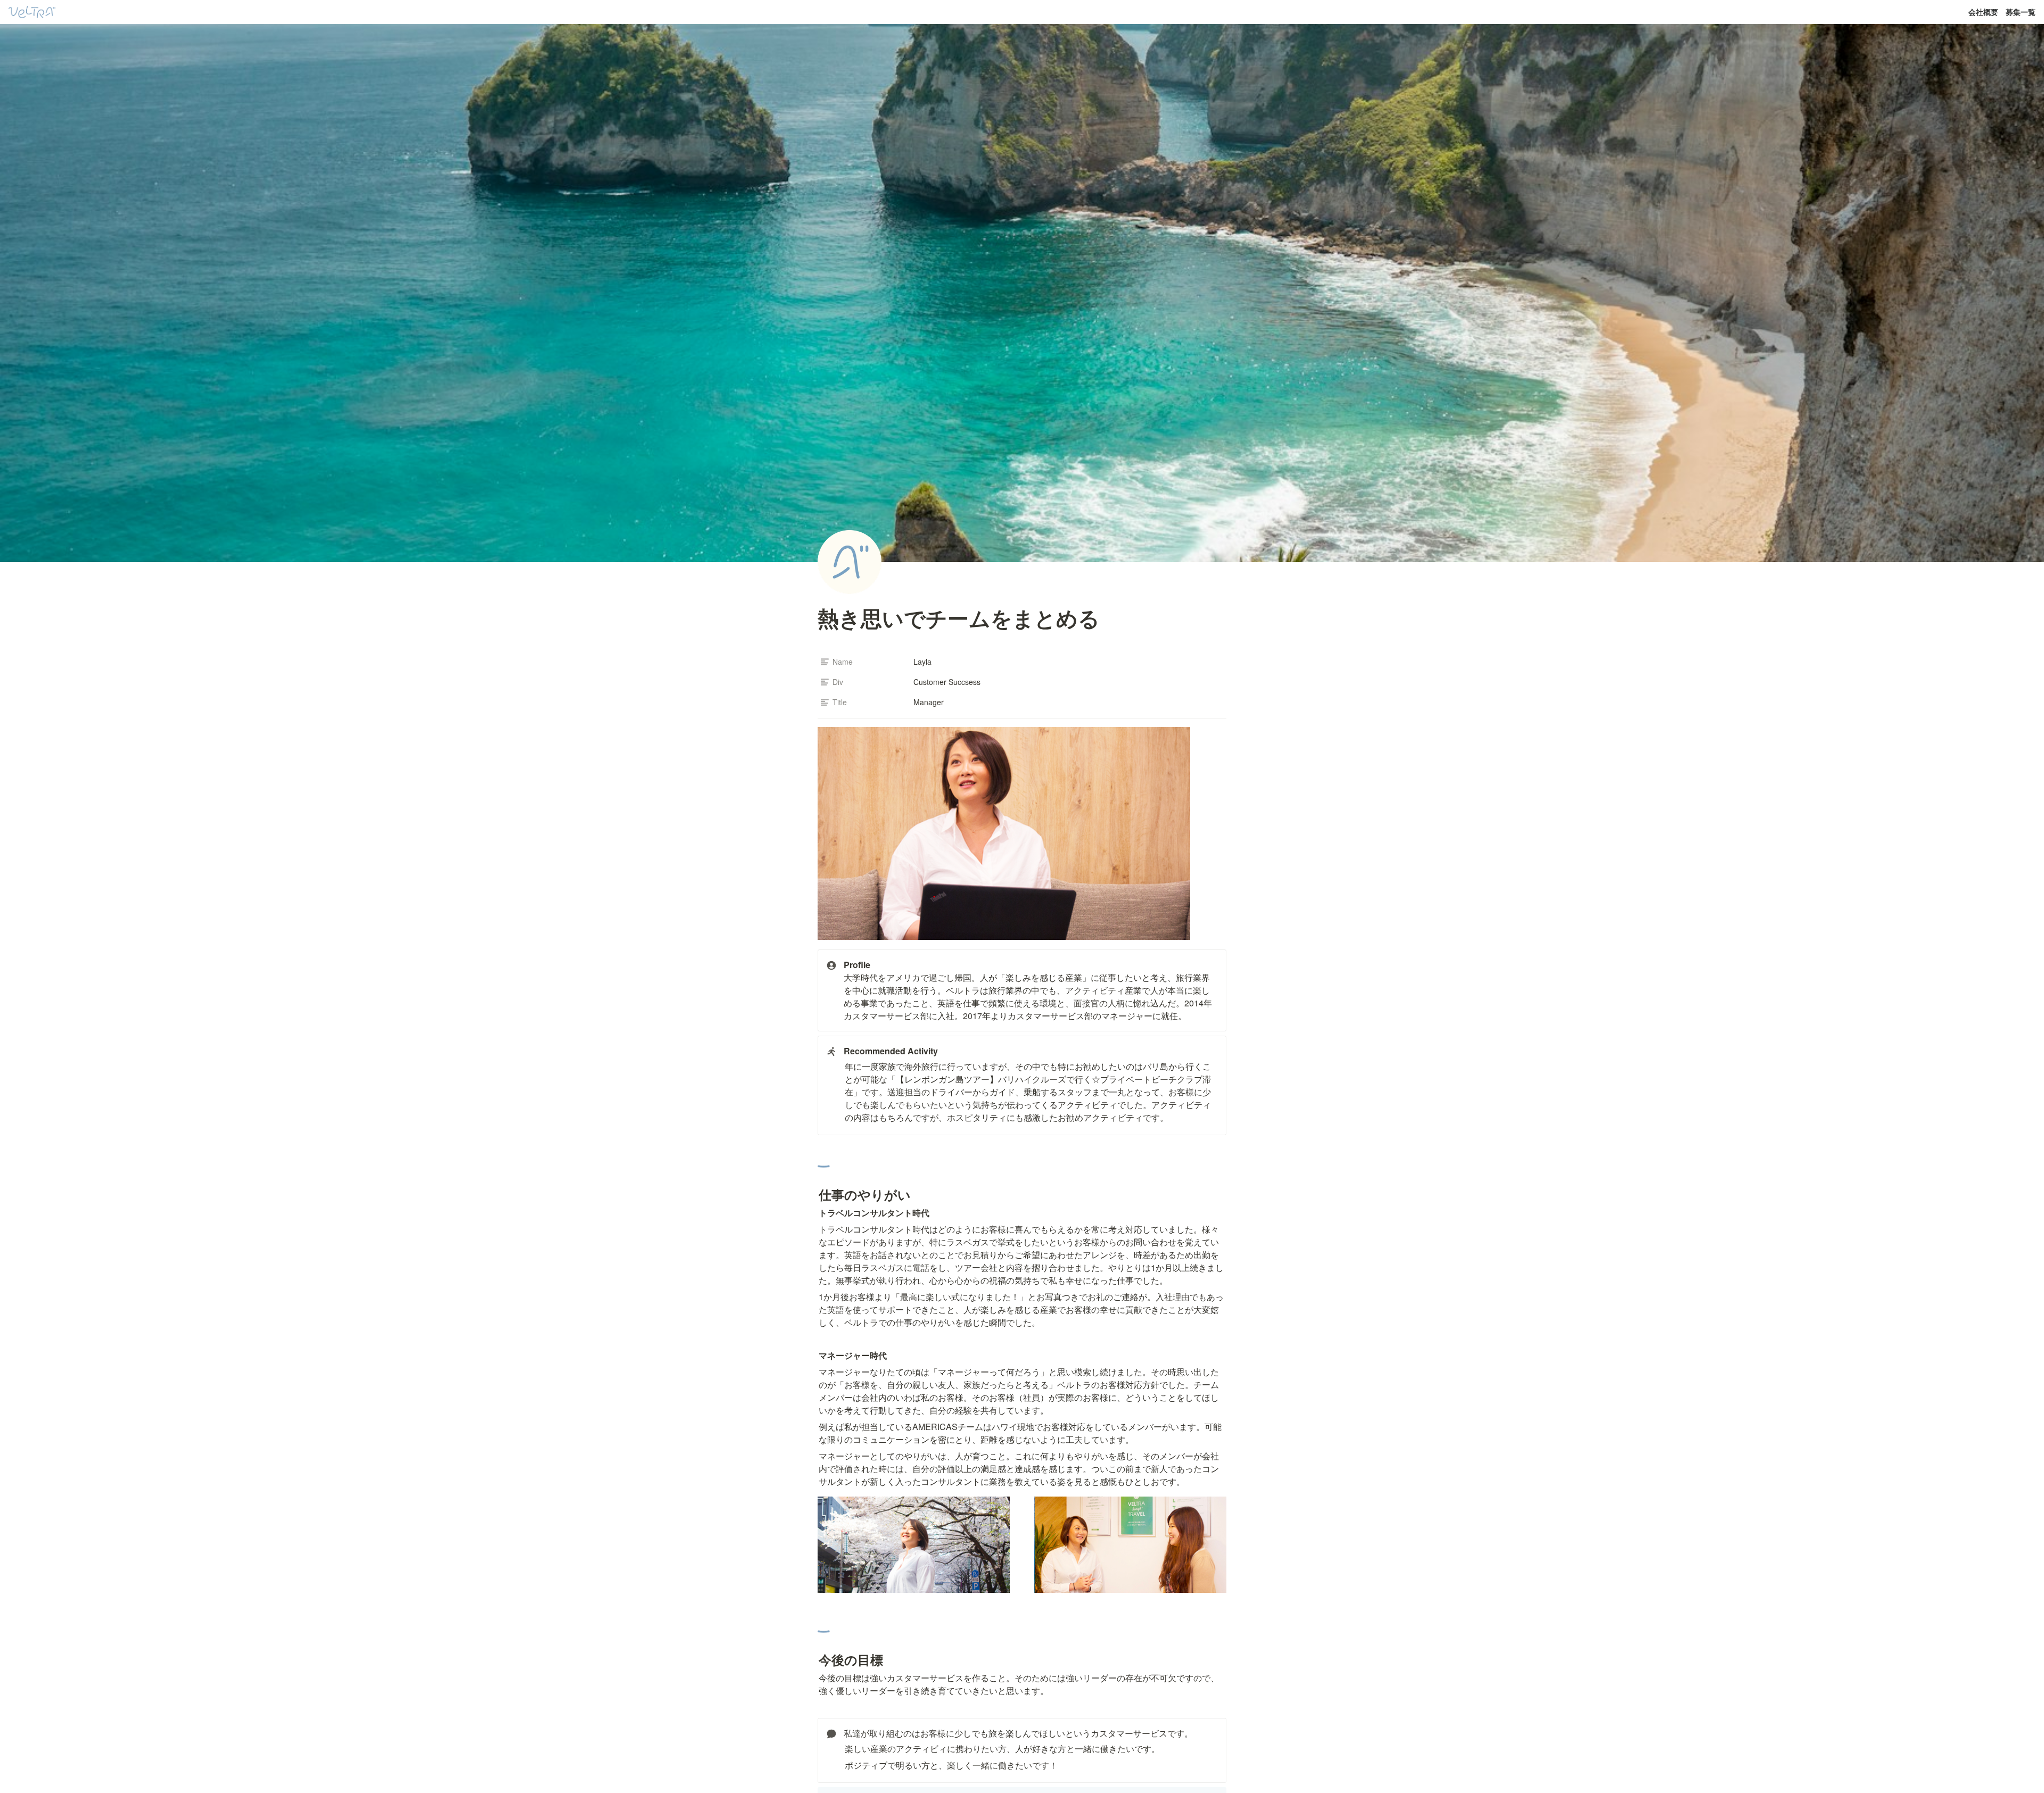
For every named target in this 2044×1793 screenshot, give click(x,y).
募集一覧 (2021, 12)
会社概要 (1983, 12)
